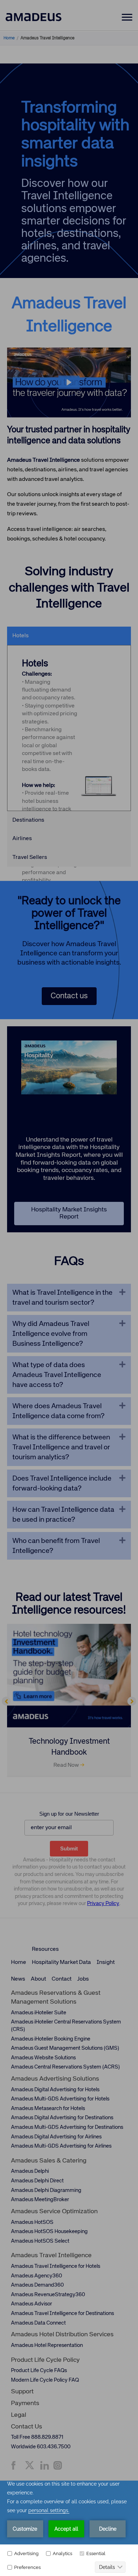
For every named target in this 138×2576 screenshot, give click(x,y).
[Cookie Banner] (69, 2528)
